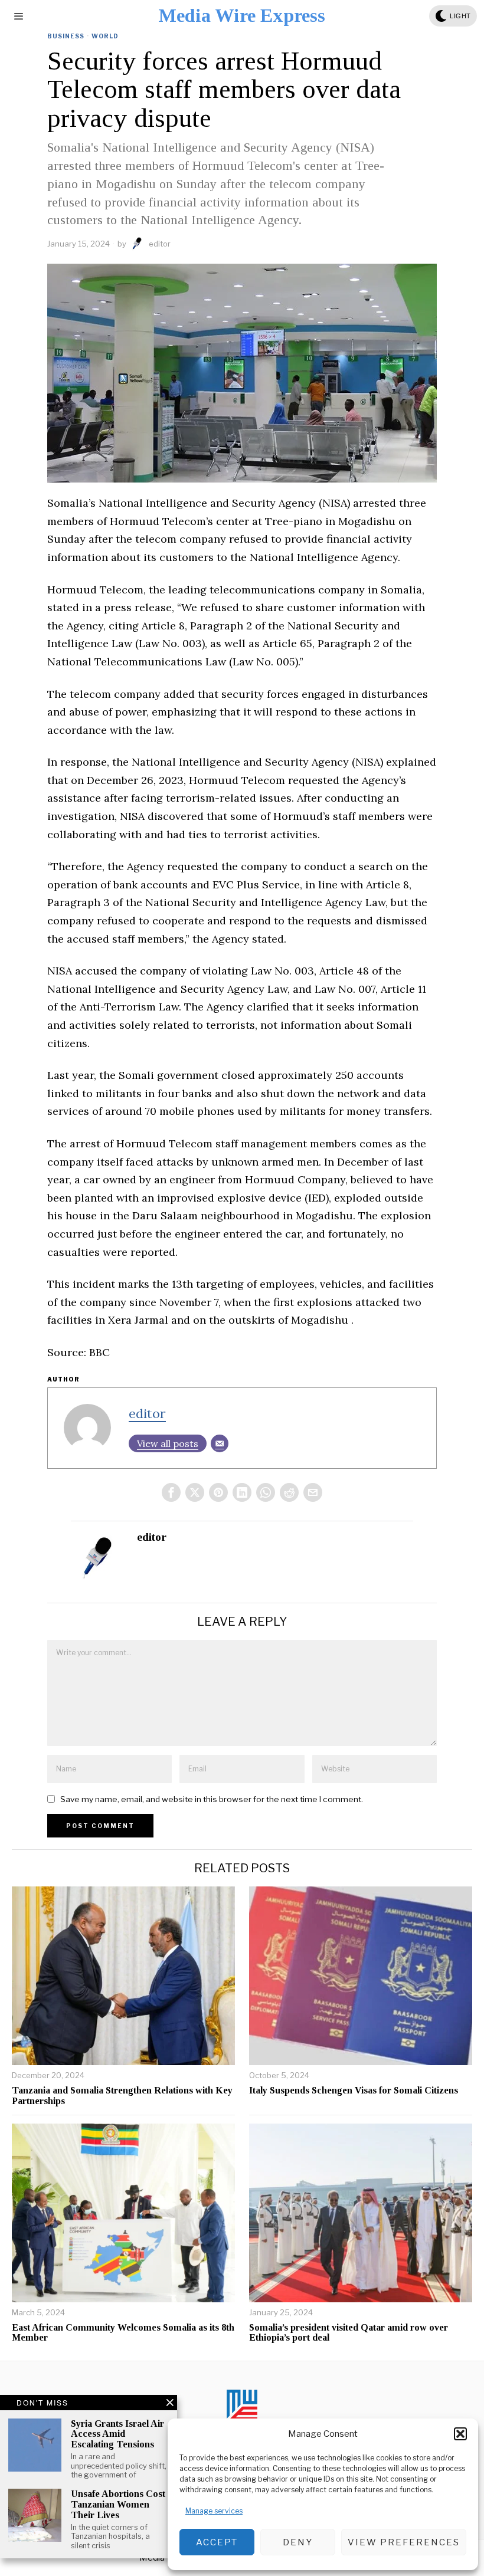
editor (160, 244)
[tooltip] (171, 1492)
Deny (298, 2542)
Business (66, 36)
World (105, 36)
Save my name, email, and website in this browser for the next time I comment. (212, 1799)
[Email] (220, 1443)
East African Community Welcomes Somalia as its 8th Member (123, 2333)
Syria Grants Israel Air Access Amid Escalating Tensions (117, 2434)
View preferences (404, 2542)
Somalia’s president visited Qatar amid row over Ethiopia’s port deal (349, 2333)
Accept (217, 2542)
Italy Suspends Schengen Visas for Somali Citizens (354, 2090)
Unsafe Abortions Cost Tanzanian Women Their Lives (118, 2504)
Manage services (214, 2511)
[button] (460, 2434)
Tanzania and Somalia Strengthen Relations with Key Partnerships (122, 2096)
